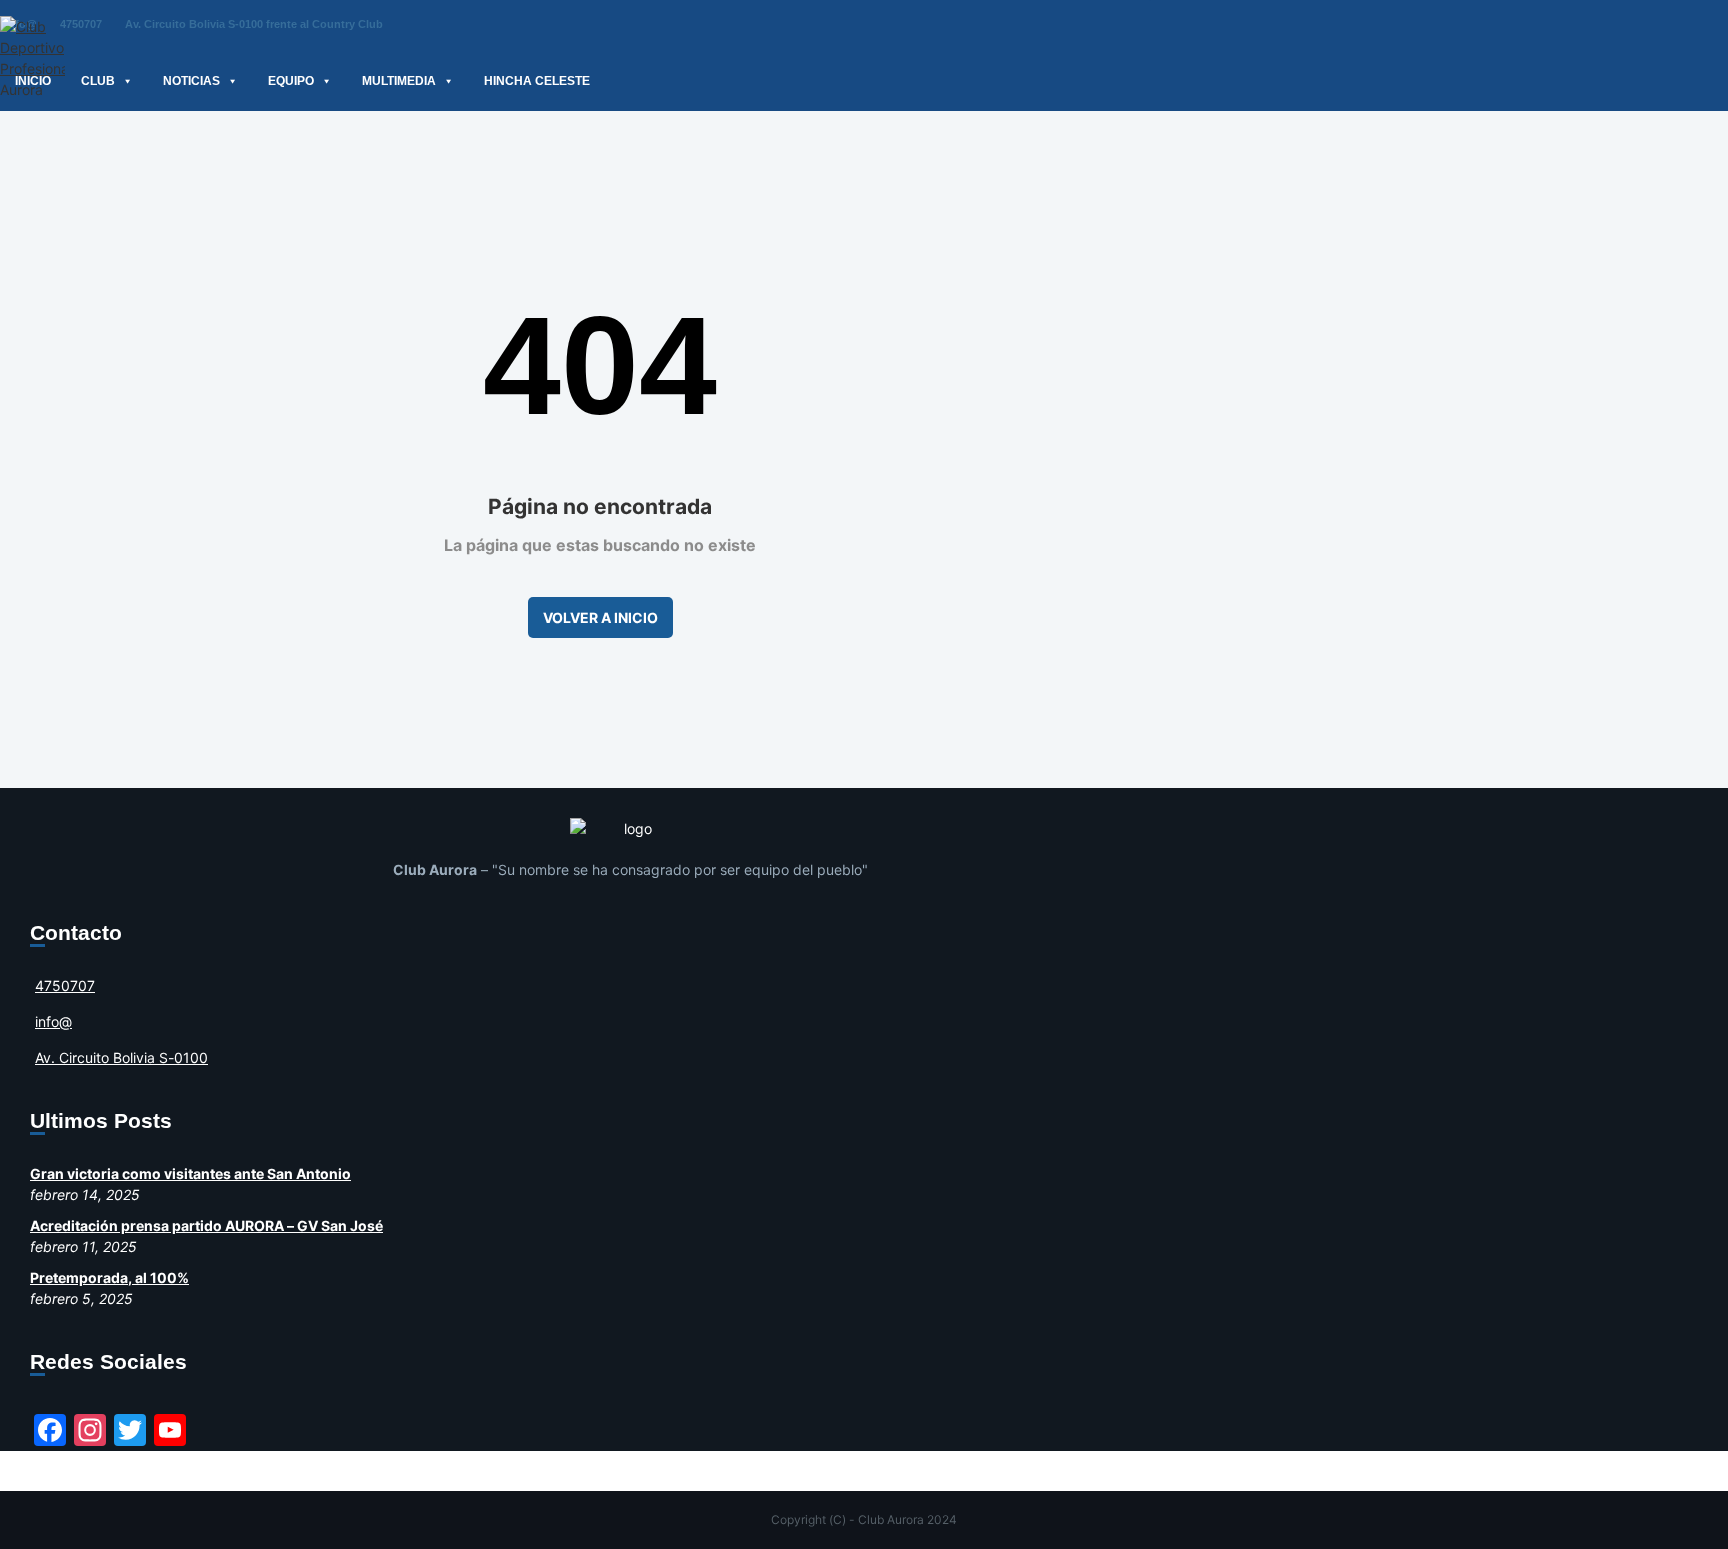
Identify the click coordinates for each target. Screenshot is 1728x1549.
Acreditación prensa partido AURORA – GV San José (206, 1225)
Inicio (33, 81)
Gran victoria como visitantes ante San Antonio (190, 1173)
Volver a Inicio (600, 617)
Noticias (191, 81)
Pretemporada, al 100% (109, 1277)
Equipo (291, 81)
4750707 (81, 24)
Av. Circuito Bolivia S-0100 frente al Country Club (254, 24)
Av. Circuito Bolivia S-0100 (121, 1057)
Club (98, 81)
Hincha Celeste (537, 81)
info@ (53, 1021)
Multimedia (399, 81)
